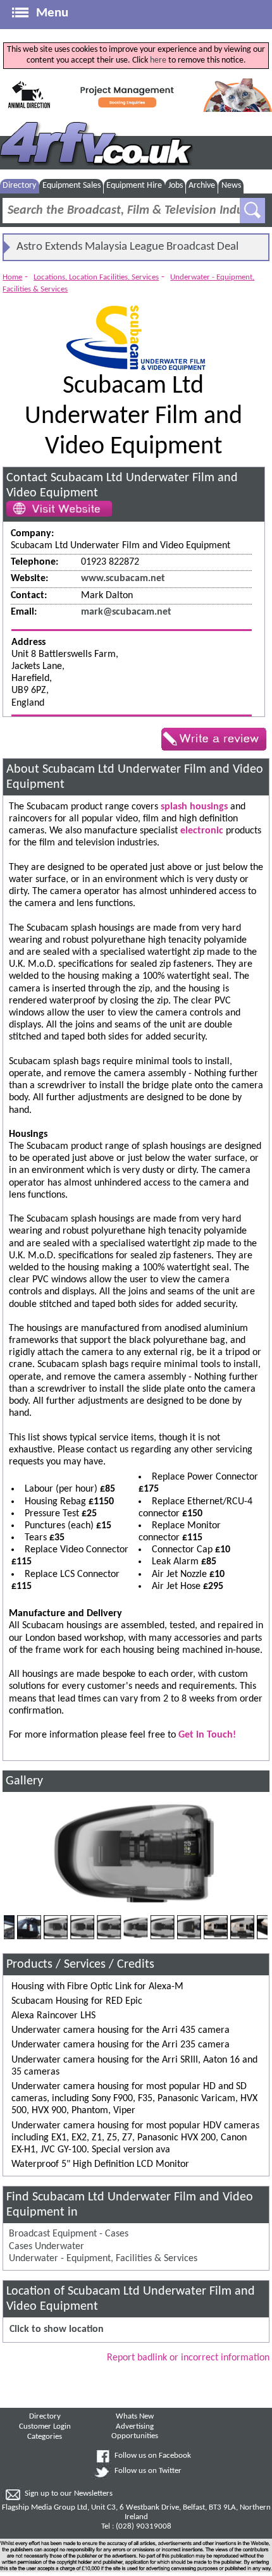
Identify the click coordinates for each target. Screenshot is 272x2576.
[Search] (252, 211)
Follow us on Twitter (148, 2471)
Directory (19, 186)
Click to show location (57, 2329)
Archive (202, 186)
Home (12, 277)
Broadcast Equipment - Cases (69, 2234)
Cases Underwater (46, 2247)
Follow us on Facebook (153, 2456)
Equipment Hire (134, 186)
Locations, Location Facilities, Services (96, 277)
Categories (45, 2437)
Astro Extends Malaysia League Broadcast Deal (127, 247)
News (231, 186)
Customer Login (45, 2427)
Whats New (135, 2417)
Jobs (176, 186)
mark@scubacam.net (126, 612)
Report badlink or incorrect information (188, 2358)
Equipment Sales (71, 186)
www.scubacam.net (123, 579)
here (158, 60)
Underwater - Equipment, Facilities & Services (103, 2259)
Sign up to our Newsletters (69, 2494)
